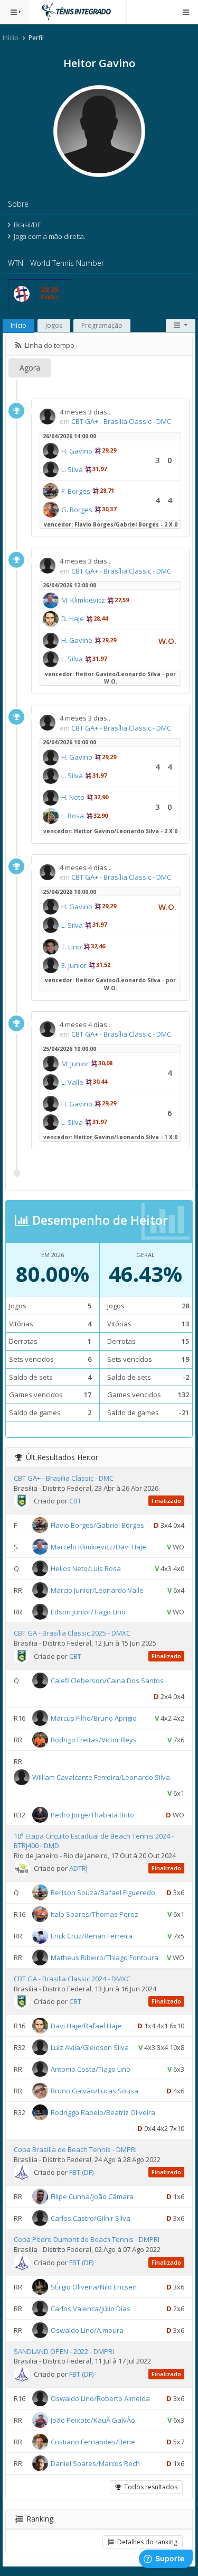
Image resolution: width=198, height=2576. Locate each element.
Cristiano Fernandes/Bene (93, 2441)
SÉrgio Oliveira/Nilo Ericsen (94, 2286)
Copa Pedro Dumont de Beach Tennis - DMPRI (87, 2239)
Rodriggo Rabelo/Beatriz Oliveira (103, 2112)
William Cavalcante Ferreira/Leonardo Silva (101, 1777)
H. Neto (73, 797)
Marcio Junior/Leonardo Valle (97, 1590)
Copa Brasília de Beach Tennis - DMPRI (75, 2149)
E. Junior (74, 965)
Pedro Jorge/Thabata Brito (92, 1814)
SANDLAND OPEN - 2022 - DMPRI (64, 2351)
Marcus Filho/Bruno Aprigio (94, 1718)
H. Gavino (77, 451)
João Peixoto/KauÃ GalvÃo (93, 2420)
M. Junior (75, 1064)
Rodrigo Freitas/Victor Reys (94, 1739)
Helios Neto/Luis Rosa (86, 1568)
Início (11, 38)
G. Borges (77, 510)
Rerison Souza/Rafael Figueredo (103, 1892)
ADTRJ (78, 1868)
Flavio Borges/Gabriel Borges (97, 1525)
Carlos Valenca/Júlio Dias (91, 2308)
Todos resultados (149, 2487)
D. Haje (73, 618)
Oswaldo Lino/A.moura (87, 2330)
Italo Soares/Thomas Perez (95, 1914)
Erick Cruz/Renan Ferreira (92, 1936)
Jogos (54, 325)
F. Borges (76, 491)
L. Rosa (73, 816)
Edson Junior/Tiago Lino (88, 1612)
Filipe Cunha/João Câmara (92, 2196)
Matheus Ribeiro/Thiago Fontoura (105, 1958)
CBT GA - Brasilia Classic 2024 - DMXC (72, 1979)
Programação (102, 325)
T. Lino (71, 947)
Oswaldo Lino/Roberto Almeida (100, 2398)
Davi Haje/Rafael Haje (86, 2026)
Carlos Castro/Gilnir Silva (91, 2218)
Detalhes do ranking (146, 2542)
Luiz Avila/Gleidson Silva (90, 2047)
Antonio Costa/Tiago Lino (91, 2069)
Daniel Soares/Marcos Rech (95, 2463)
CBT (75, 1501)
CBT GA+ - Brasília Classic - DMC (121, 421)
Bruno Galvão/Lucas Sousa (95, 2091)
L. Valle (72, 1082)
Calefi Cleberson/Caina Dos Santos (107, 1680)
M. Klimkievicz (83, 600)
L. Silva (72, 469)
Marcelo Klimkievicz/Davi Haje (98, 1547)
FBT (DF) (81, 2172)
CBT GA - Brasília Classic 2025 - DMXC (72, 1633)
